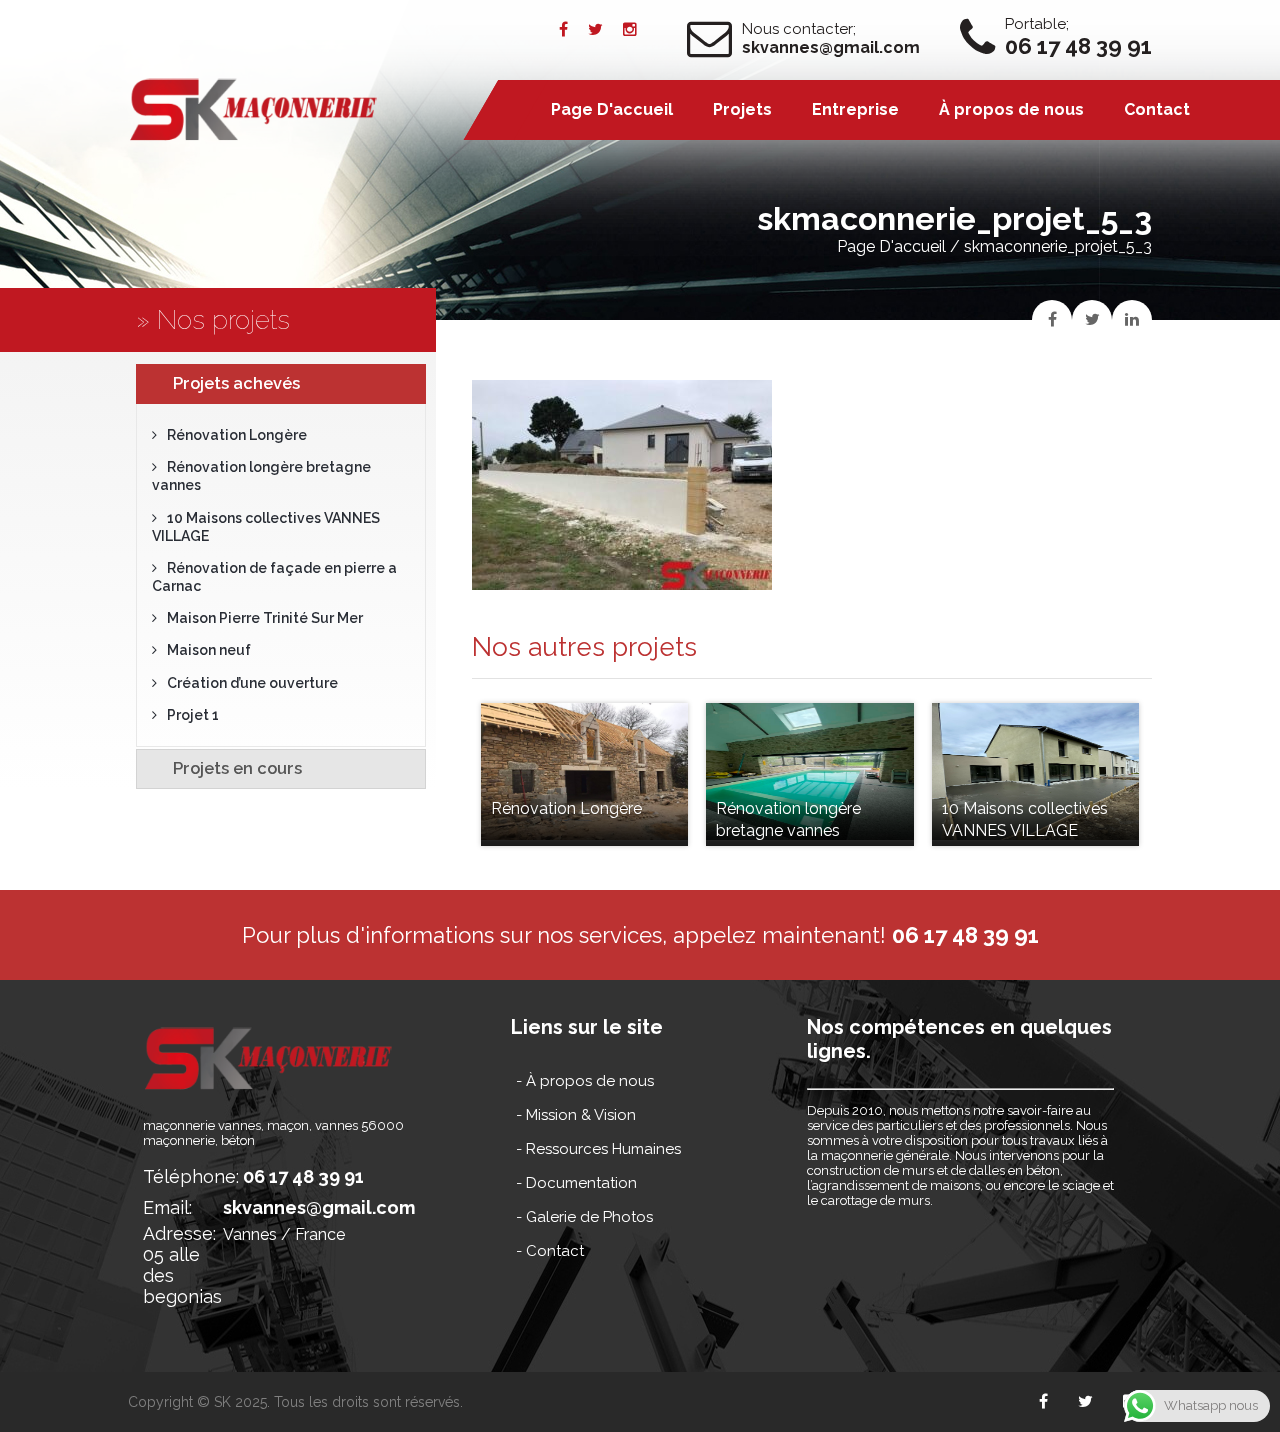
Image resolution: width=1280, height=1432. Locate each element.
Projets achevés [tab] (236, 383)
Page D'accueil (891, 246)
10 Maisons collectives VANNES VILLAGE (266, 527)
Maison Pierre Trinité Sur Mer (265, 618)
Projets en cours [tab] (237, 768)
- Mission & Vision (576, 1115)
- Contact (550, 1251)
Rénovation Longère (237, 435)
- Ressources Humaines (598, 1149)
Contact (1157, 109)
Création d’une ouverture (252, 683)
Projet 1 (193, 715)
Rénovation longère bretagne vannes (261, 476)
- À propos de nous (585, 1081)
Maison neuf (209, 650)
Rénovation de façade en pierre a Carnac (274, 577)
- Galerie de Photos (584, 1217)
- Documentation (576, 1183)
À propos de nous (1011, 109)
